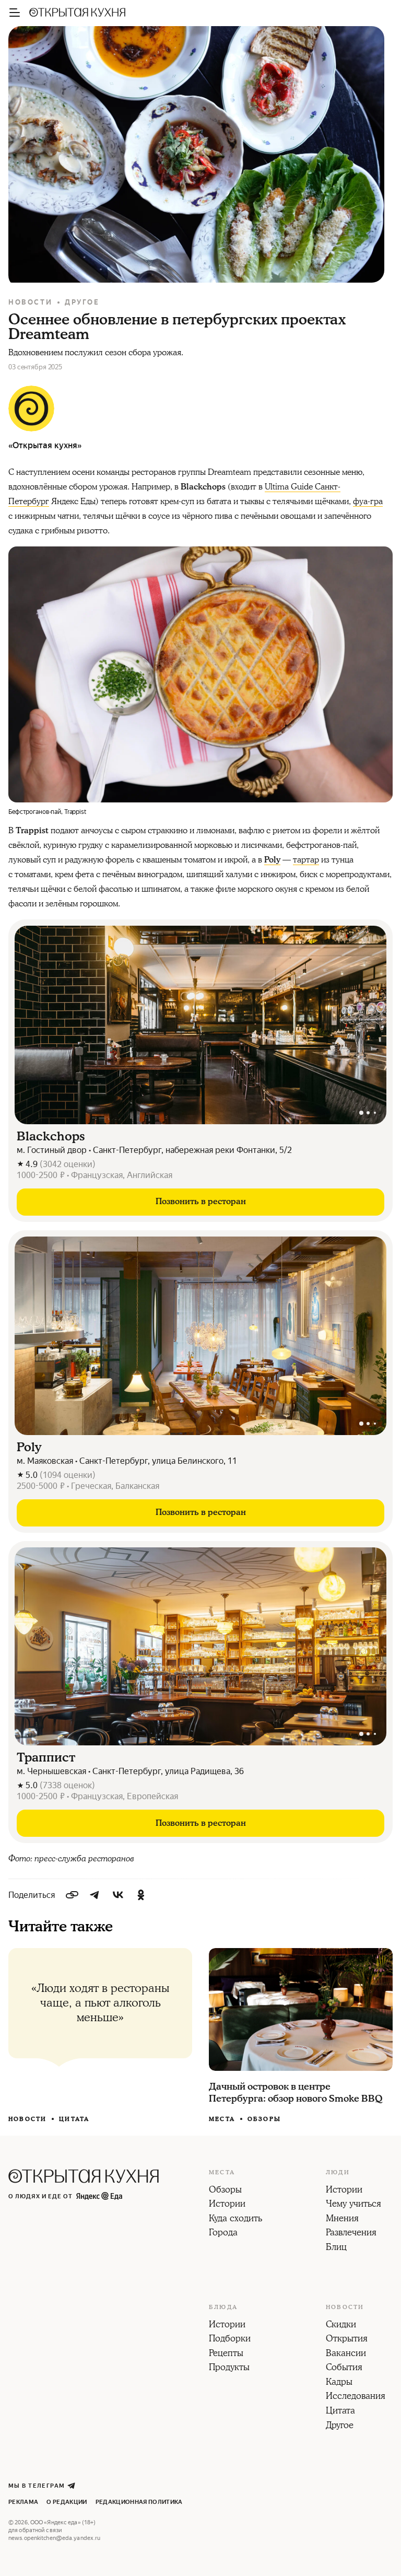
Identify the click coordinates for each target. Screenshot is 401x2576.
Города (223, 2233)
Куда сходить (235, 2219)
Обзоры (264, 2119)
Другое (82, 302)
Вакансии (346, 2354)
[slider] (200, 1025)
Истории (227, 2205)
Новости (30, 302)
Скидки (341, 2325)
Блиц (336, 2248)
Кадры (339, 2383)
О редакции (67, 2502)
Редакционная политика (139, 2502)
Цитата (74, 2119)
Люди (338, 2173)
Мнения (342, 2219)
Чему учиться (353, 2205)
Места (222, 2119)
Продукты (229, 2368)
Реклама (23, 2502)
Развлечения (351, 2233)
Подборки (230, 2339)
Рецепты (226, 2354)
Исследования (356, 2397)
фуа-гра (368, 502)
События (344, 2368)
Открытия (347, 2339)
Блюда (223, 2307)
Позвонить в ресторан (201, 1202)
